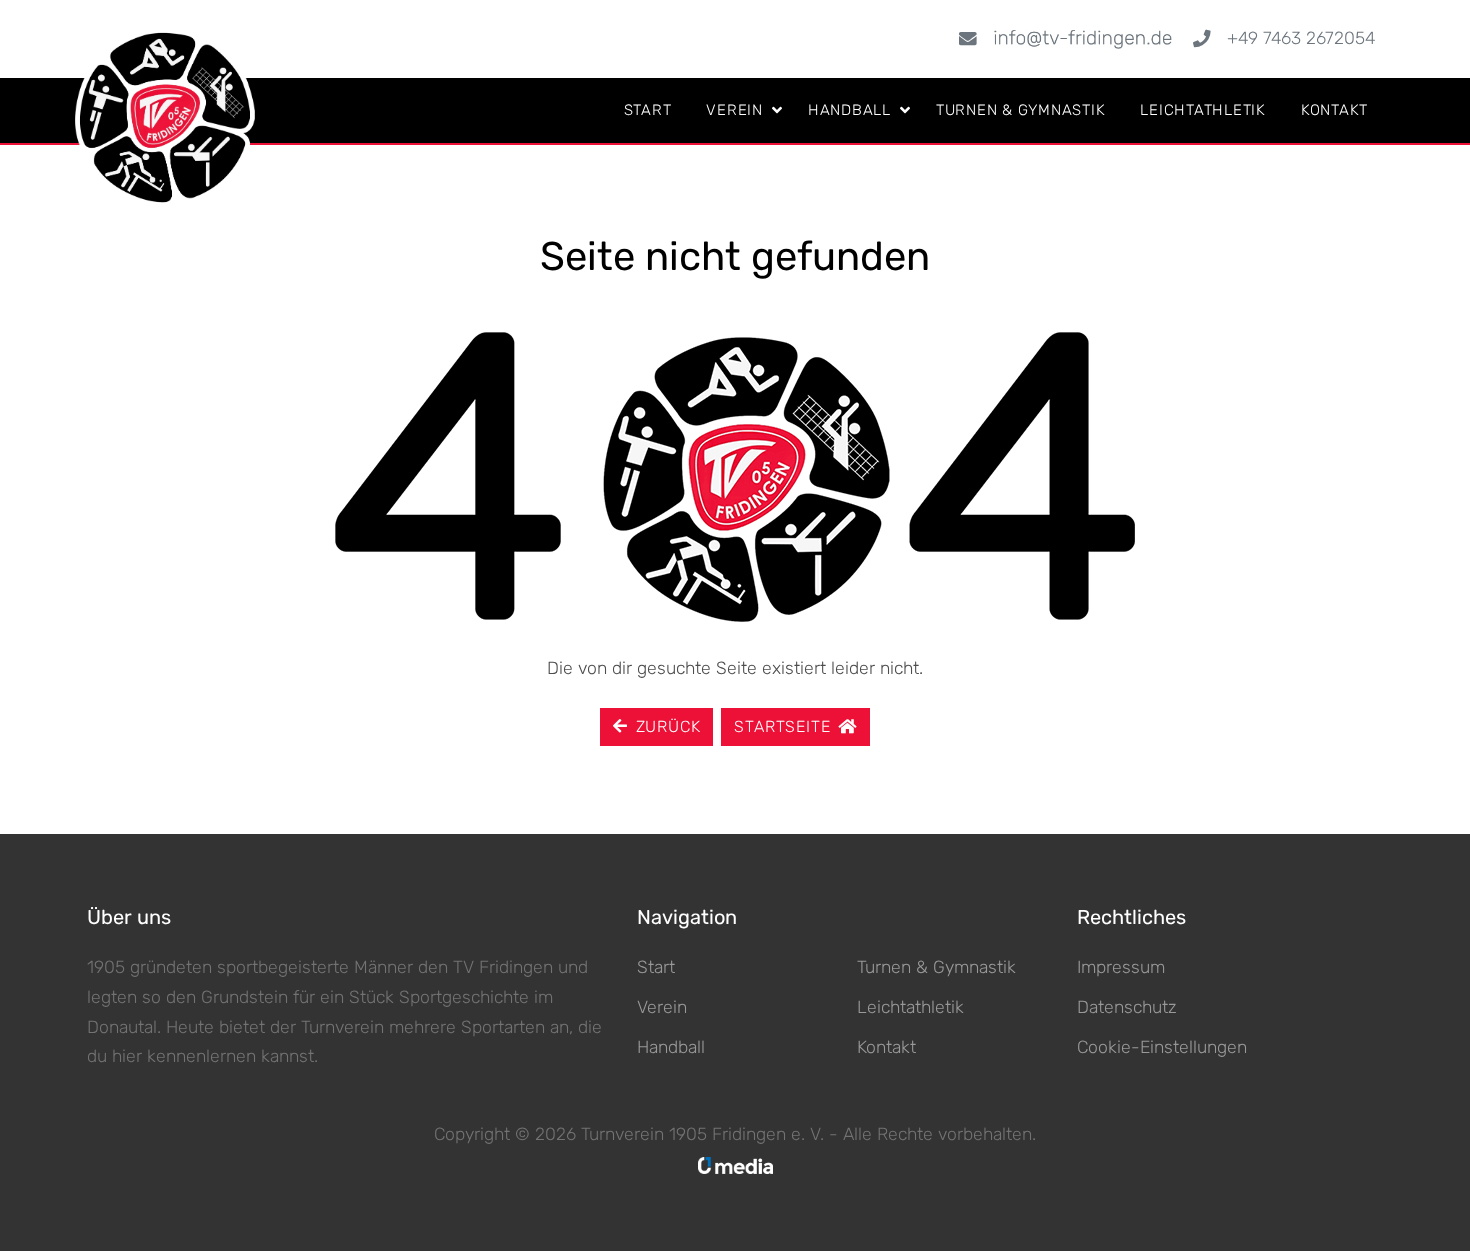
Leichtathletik (1203, 110)
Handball (849, 110)
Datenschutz (1127, 1007)
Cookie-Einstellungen (1162, 1047)
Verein (734, 110)
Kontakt (1334, 110)
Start (648, 110)
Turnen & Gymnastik (1021, 110)
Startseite (782, 726)
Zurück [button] (668, 726)
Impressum (1121, 967)
